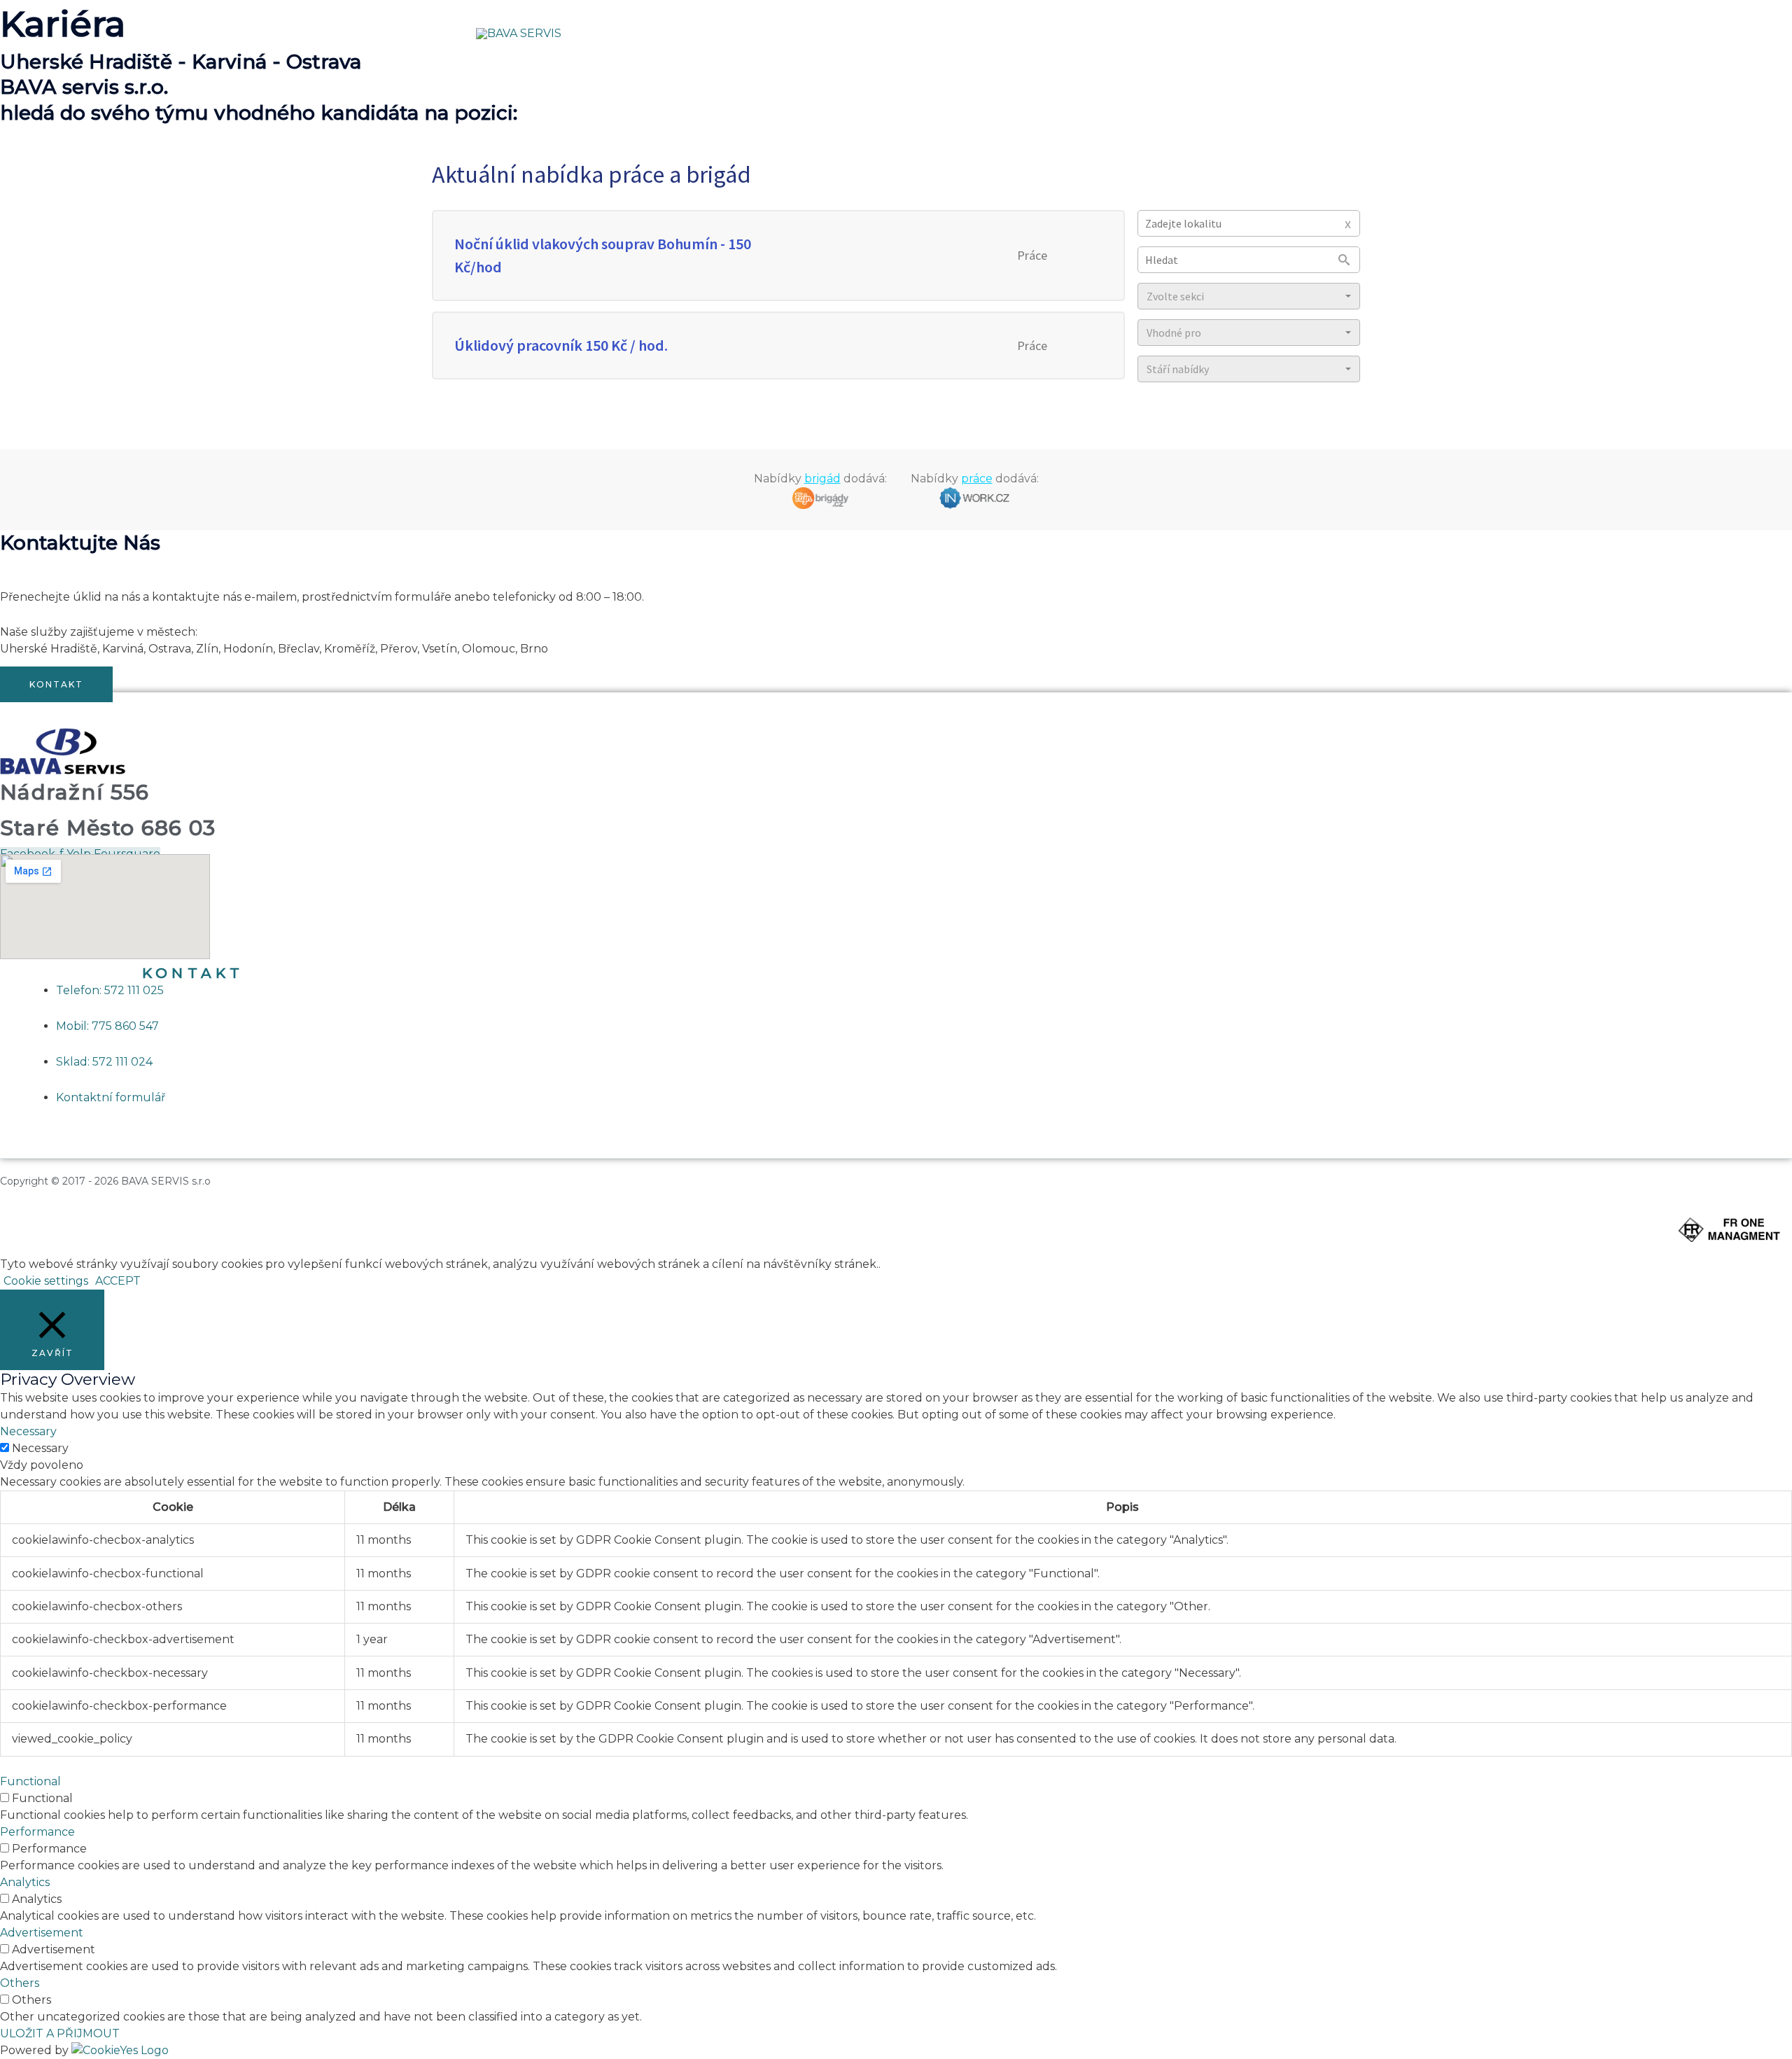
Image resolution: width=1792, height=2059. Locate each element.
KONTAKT (193, 973)
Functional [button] (30, 1781)
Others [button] (20, 1983)
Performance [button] (37, 1832)
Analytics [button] (25, 1882)
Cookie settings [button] (46, 1281)
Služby (946, 33)
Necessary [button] (28, 1431)
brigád (822, 479)
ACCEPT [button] (118, 1281)
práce (977, 479)
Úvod (889, 33)
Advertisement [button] (42, 1933)
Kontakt (1225, 33)
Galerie (1160, 33)
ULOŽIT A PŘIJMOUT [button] (60, 2033)
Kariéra (1098, 33)
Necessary (40, 1448)
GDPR (1287, 33)
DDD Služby (1022, 33)
